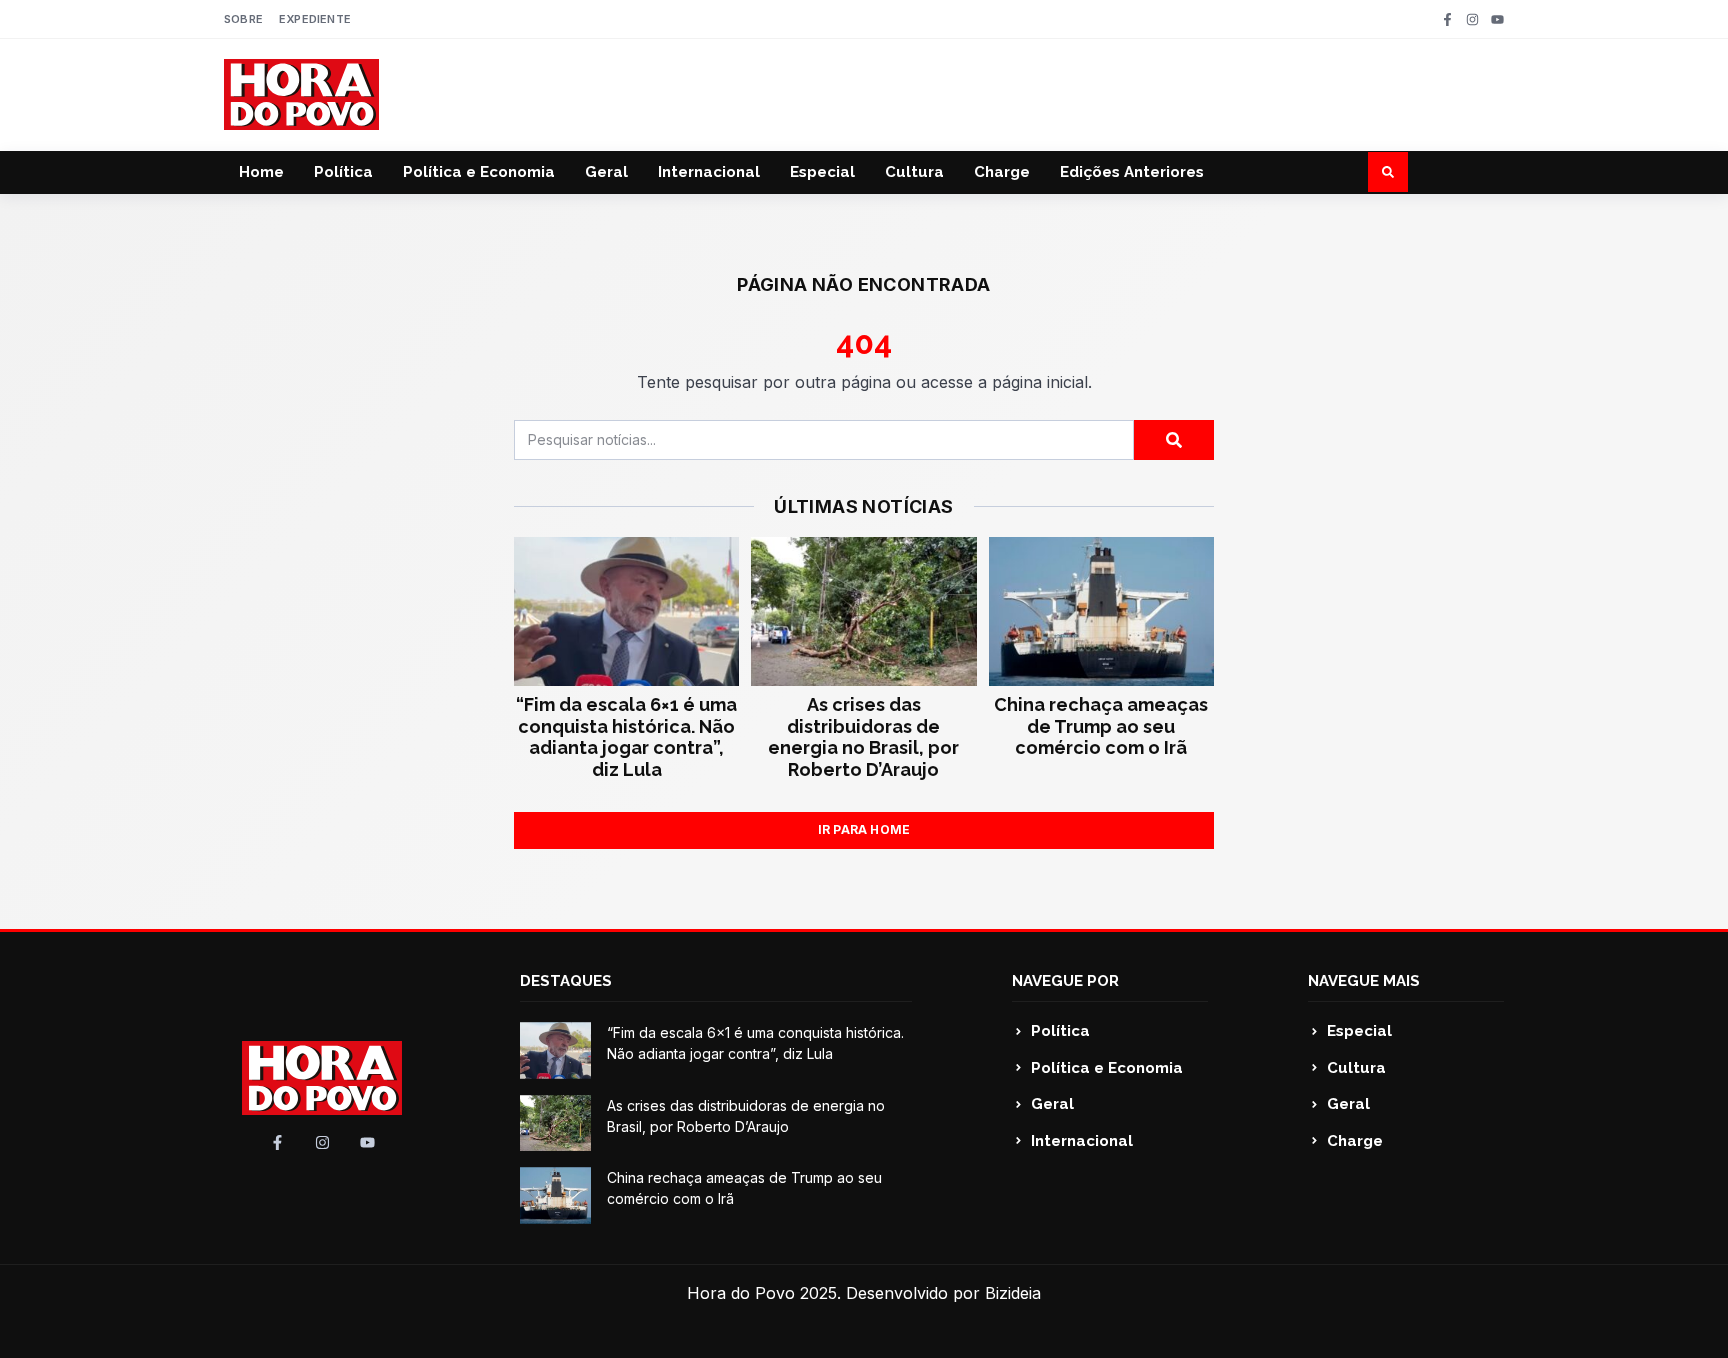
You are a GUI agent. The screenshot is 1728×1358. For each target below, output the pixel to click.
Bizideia (1013, 1293)
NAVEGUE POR (1065, 981)
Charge (1002, 172)
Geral (606, 172)
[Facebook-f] (1447, 19)
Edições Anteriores (1132, 172)
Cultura (914, 172)
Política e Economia (479, 172)
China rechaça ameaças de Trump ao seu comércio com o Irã (1101, 726)
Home (261, 172)
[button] (1388, 172)
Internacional (709, 172)
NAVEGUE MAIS (1364, 981)
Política (343, 172)
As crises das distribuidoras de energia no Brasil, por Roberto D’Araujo (863, 737)
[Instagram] (1472, 19)
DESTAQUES (566, 981)
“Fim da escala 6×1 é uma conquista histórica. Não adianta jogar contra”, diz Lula (626, 737)
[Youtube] (1497, 19)
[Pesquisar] (1174, 440)
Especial (822, 172)
